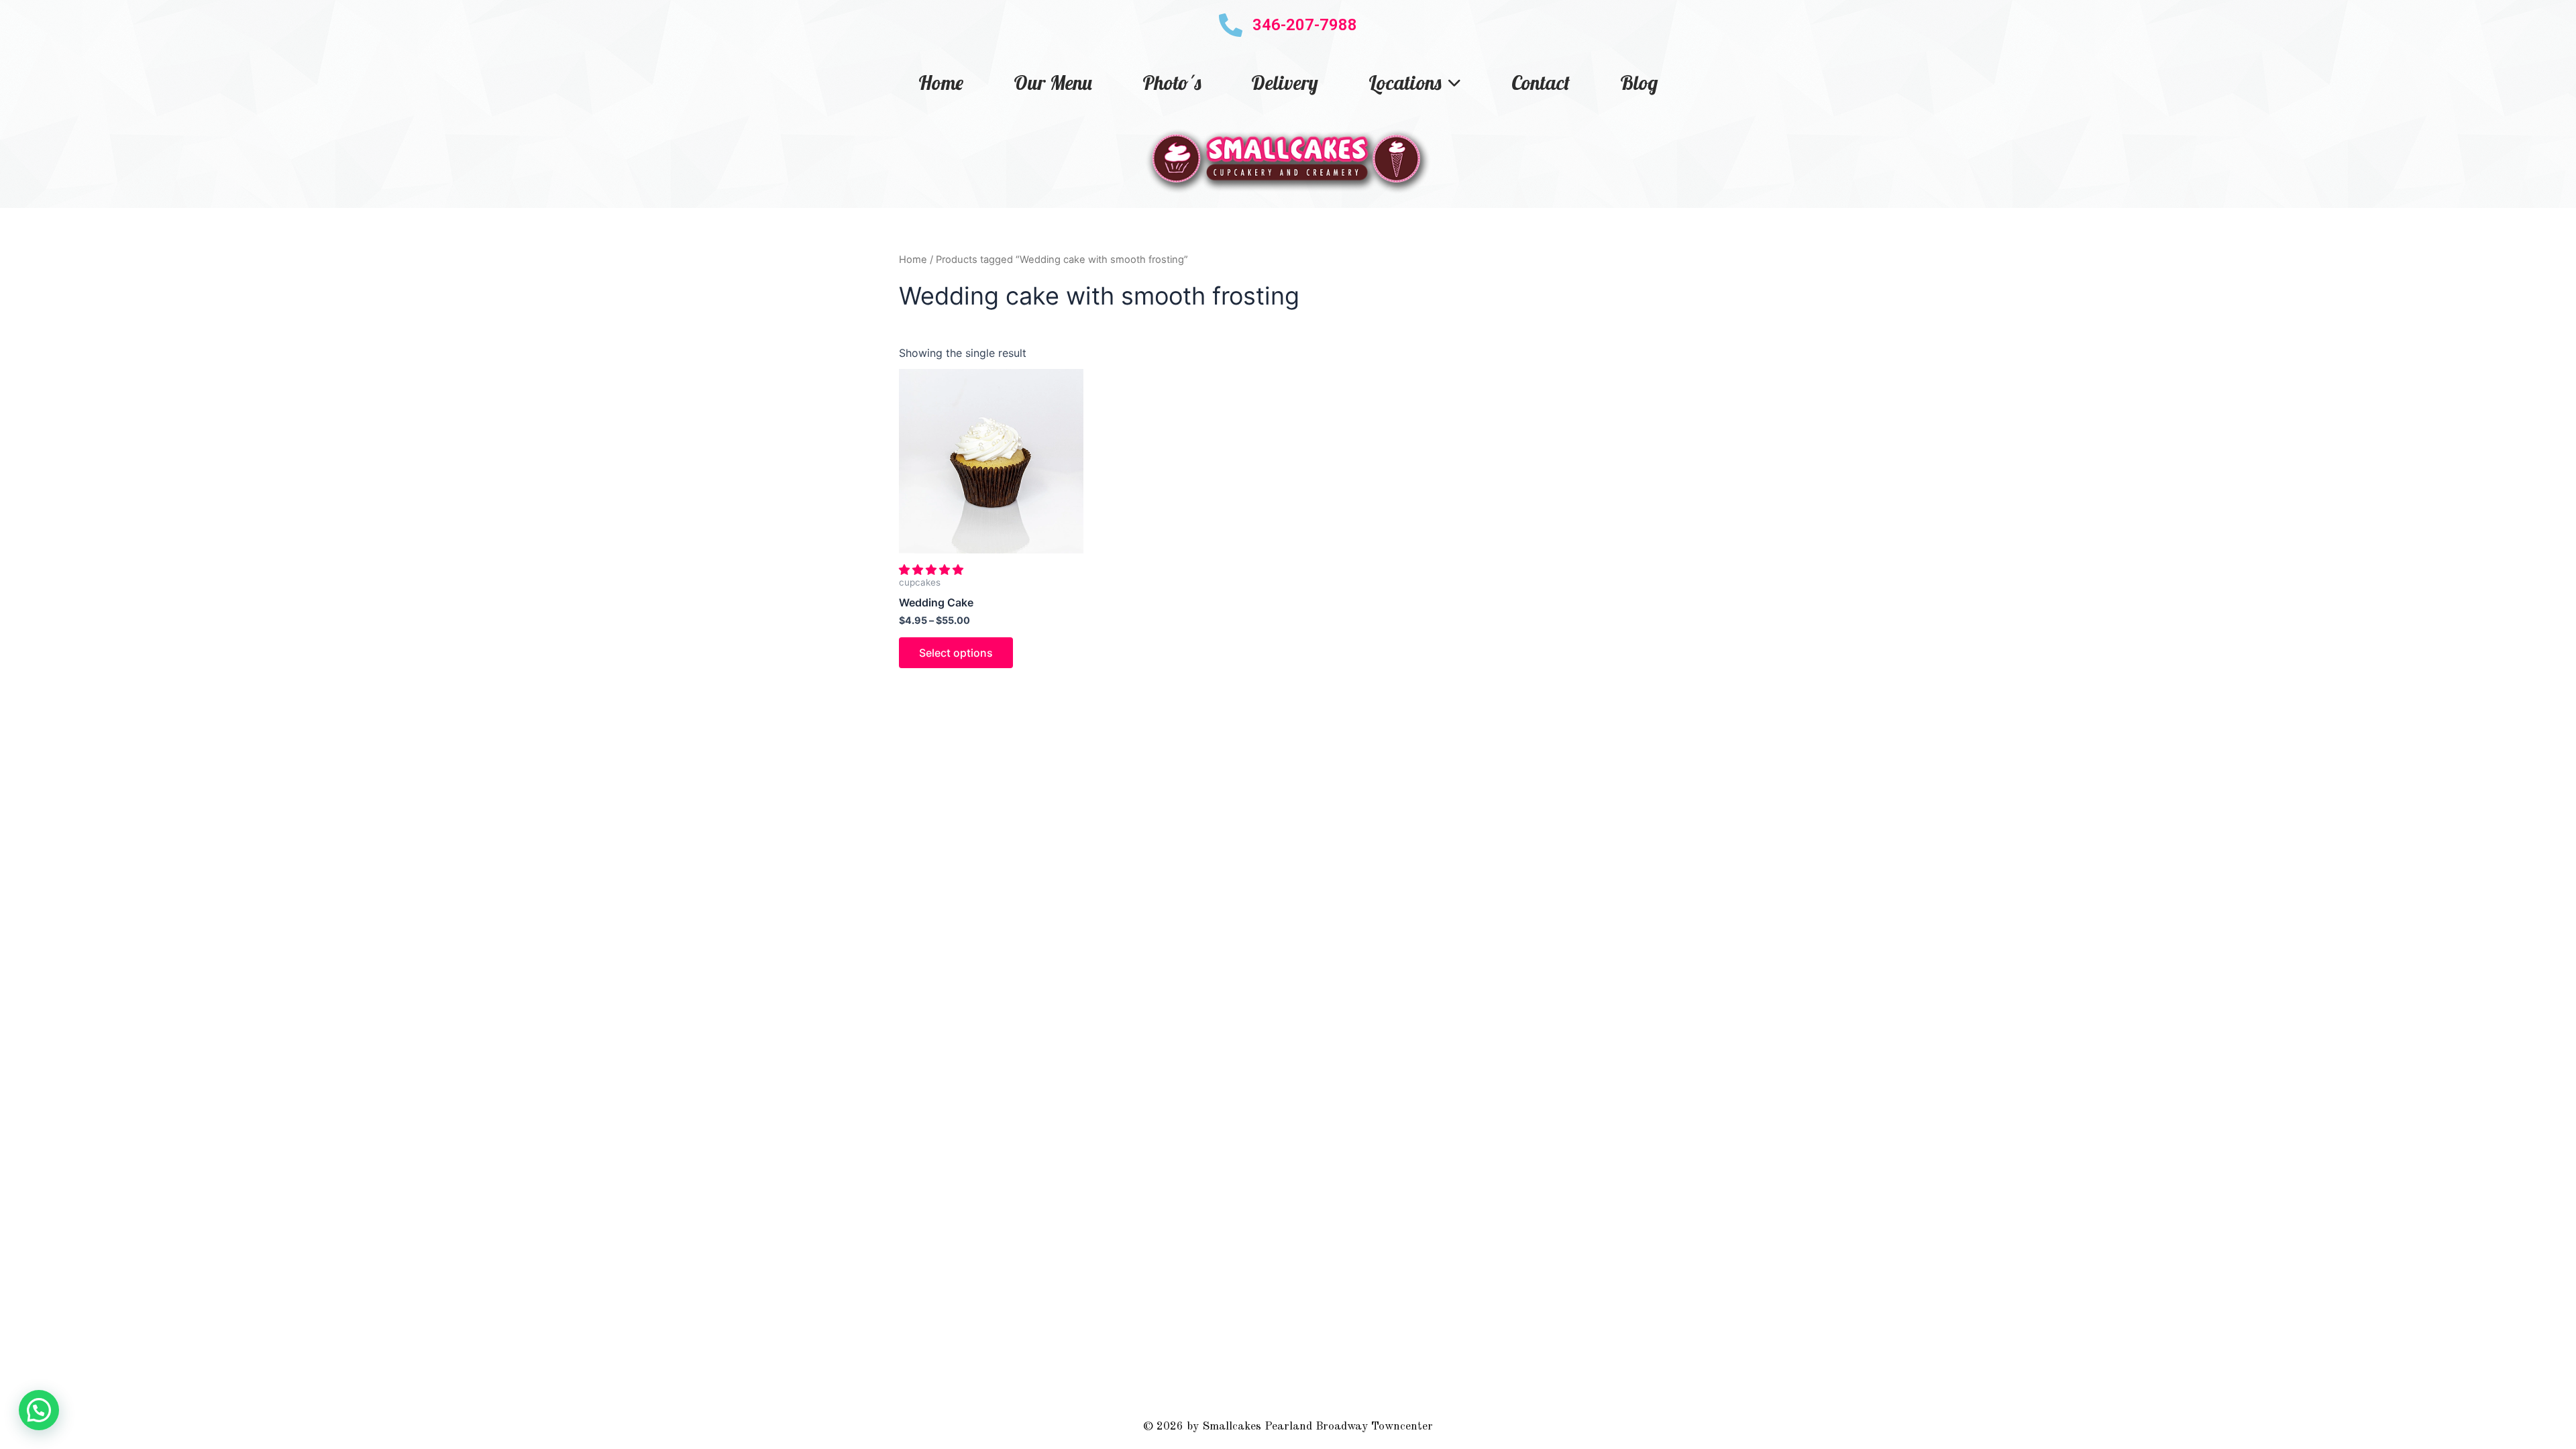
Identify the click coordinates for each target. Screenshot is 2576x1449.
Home (941, 83)
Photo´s (1172, 83)
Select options (956, 653)
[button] (933, 570)
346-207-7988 (1305, 25)
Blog (1639, 83)
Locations (1405, 83)
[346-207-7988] (1231, 25)
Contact (1541, 83)
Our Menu (1053, 83)
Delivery (1285, 83)
